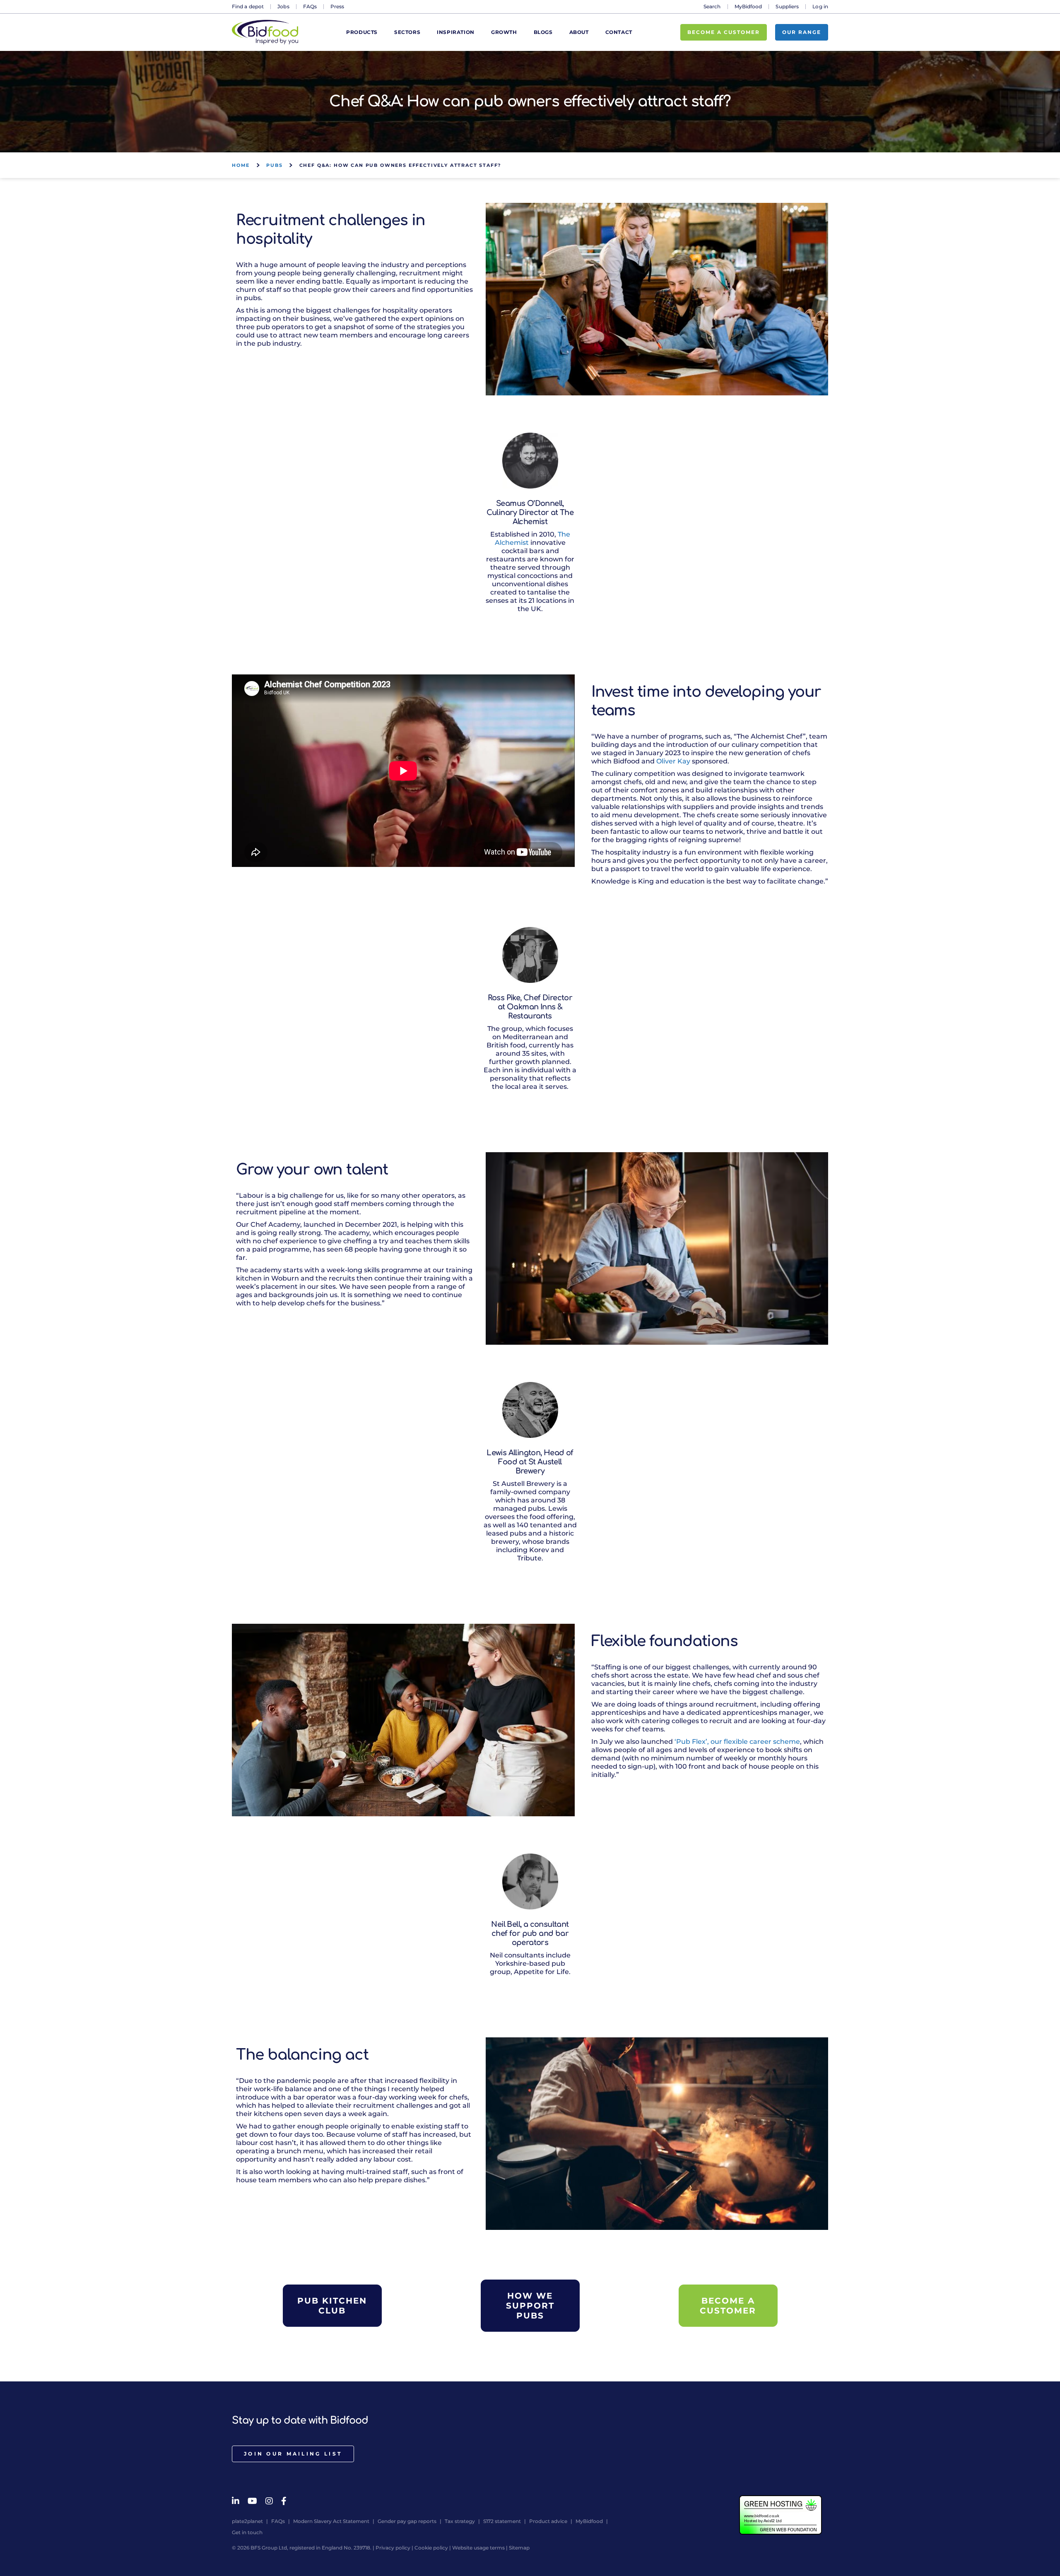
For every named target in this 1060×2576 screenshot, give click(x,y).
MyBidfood (748, 6)
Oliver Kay (673, 761)
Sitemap (519, 2548)
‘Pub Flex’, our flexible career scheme (737, 1742)
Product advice (548, 2521)
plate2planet (247, 2521)
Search (712, 6)
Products (362, 33)
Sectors (407, 33)
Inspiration (456, 33)
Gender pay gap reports (407, 2521)
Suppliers (787, 6)
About (579, 33)
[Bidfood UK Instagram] (269, 2501)
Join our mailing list (293, 2454)
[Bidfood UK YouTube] (252, 2501)
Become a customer (724, 32)
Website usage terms (478, 2548)
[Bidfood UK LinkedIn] (236, 2501)
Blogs (543, 33)
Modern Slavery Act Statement (331, 2521)
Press (337, 6)
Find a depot (248, 6)
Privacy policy (393, 2548)
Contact (619, 33)
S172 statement (502, 2521)
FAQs (310, 6)
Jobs (283, 6)
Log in (820, 6)
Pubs (274, 165)
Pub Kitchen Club (332, 2306)
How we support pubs (530, 2306)
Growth (504, 33)
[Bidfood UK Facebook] (284, 2501)
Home (241, 165)
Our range (802, 32)
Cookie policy (431, 2548)
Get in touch (247, 2532)
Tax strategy (460, 2521)
